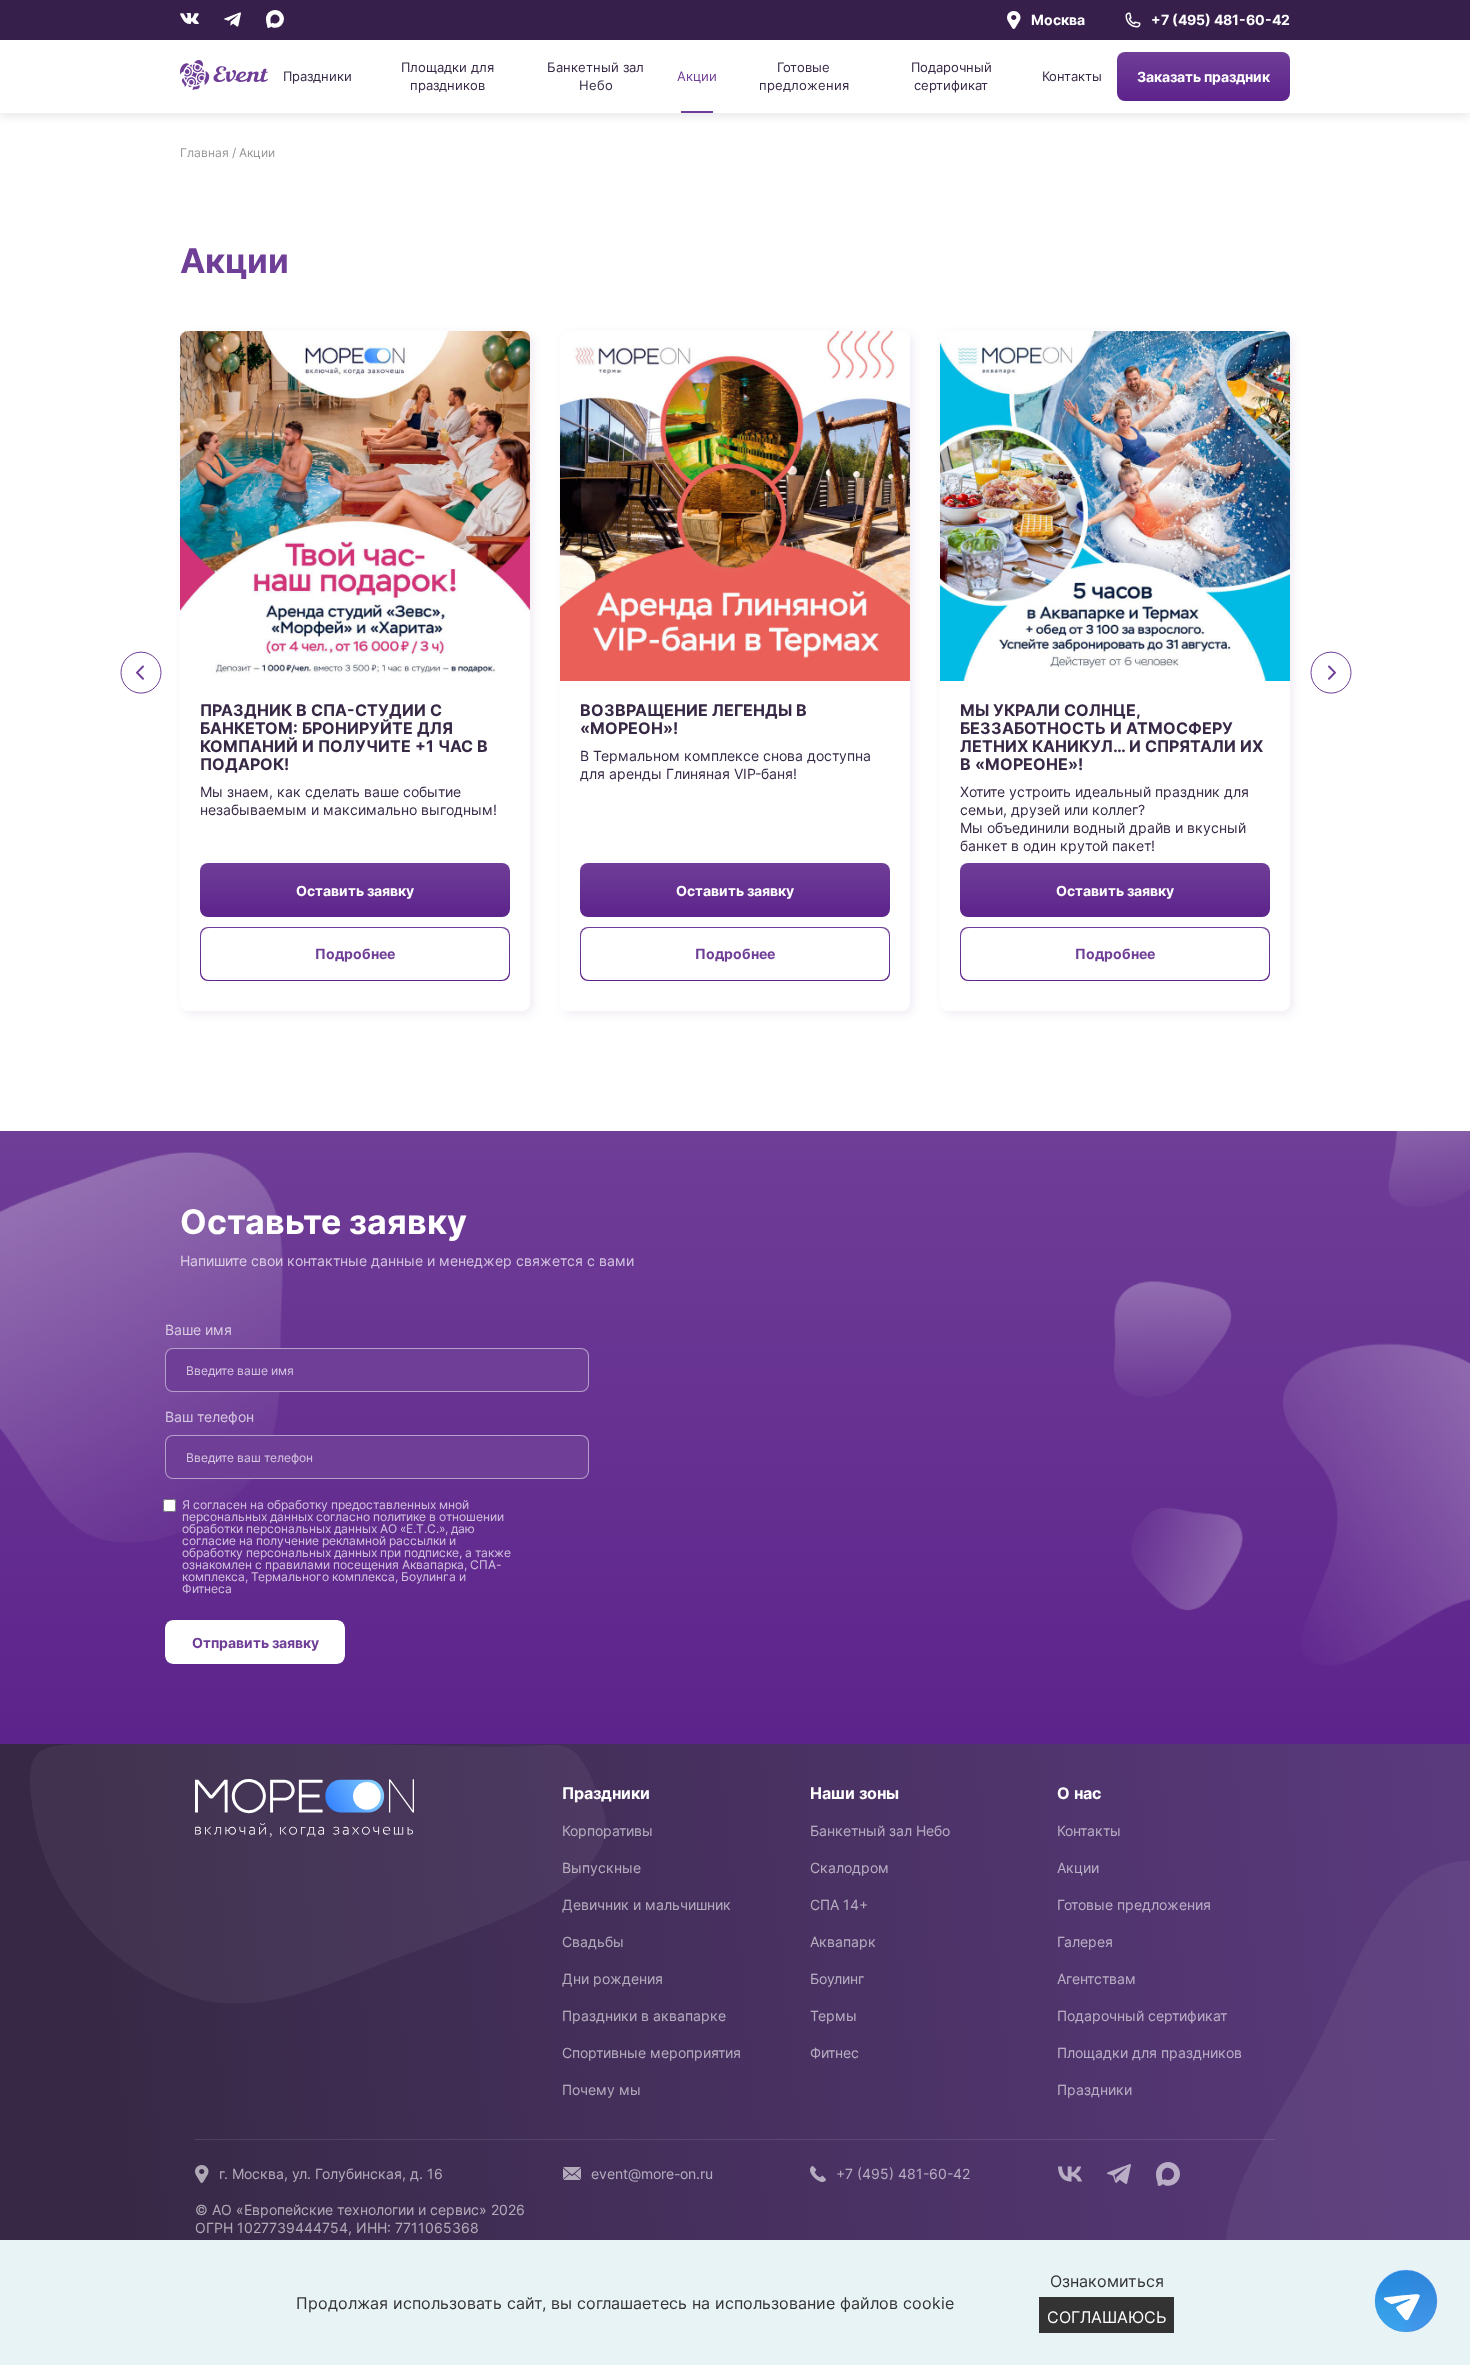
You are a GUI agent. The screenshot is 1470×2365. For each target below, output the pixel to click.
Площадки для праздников (447, 76)
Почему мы (601, 2089)
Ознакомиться (1107, 2281)
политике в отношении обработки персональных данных (343, 1522)
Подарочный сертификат (951, 76)
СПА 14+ (839, 1904)
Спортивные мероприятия (651, 2052)
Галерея (1085, 1941)
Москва (1058, 19)
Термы (833, 2015)
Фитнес (834, 2052)
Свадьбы (593, 1941)
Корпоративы (607, 1830)
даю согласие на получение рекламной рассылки (328, 1534)
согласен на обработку (260, 1504)
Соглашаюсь (1106, 2317)
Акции (697, 76)
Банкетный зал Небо (595, 76)
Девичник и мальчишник (646, 1904)
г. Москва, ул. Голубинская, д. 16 (331, 2173)
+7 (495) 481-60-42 (1220, 20)
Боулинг (837, 1978)
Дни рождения (612, 1978)
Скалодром (849, 1867)
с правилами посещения (327, 1564)
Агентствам (1096, 1978)
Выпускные (601, 1867)
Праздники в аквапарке (644, 2015)
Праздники (317, 76)
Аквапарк (843, 1941)
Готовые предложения (804, 76)
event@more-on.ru (652, 2173)
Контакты (1072, 76)
